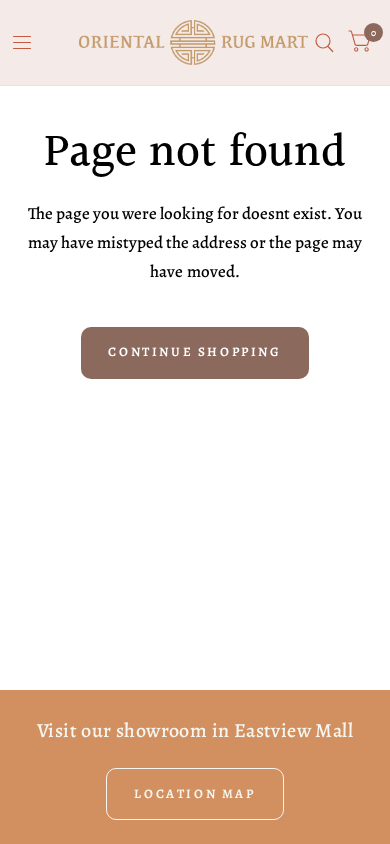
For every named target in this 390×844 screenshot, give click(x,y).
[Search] (324, 42)
